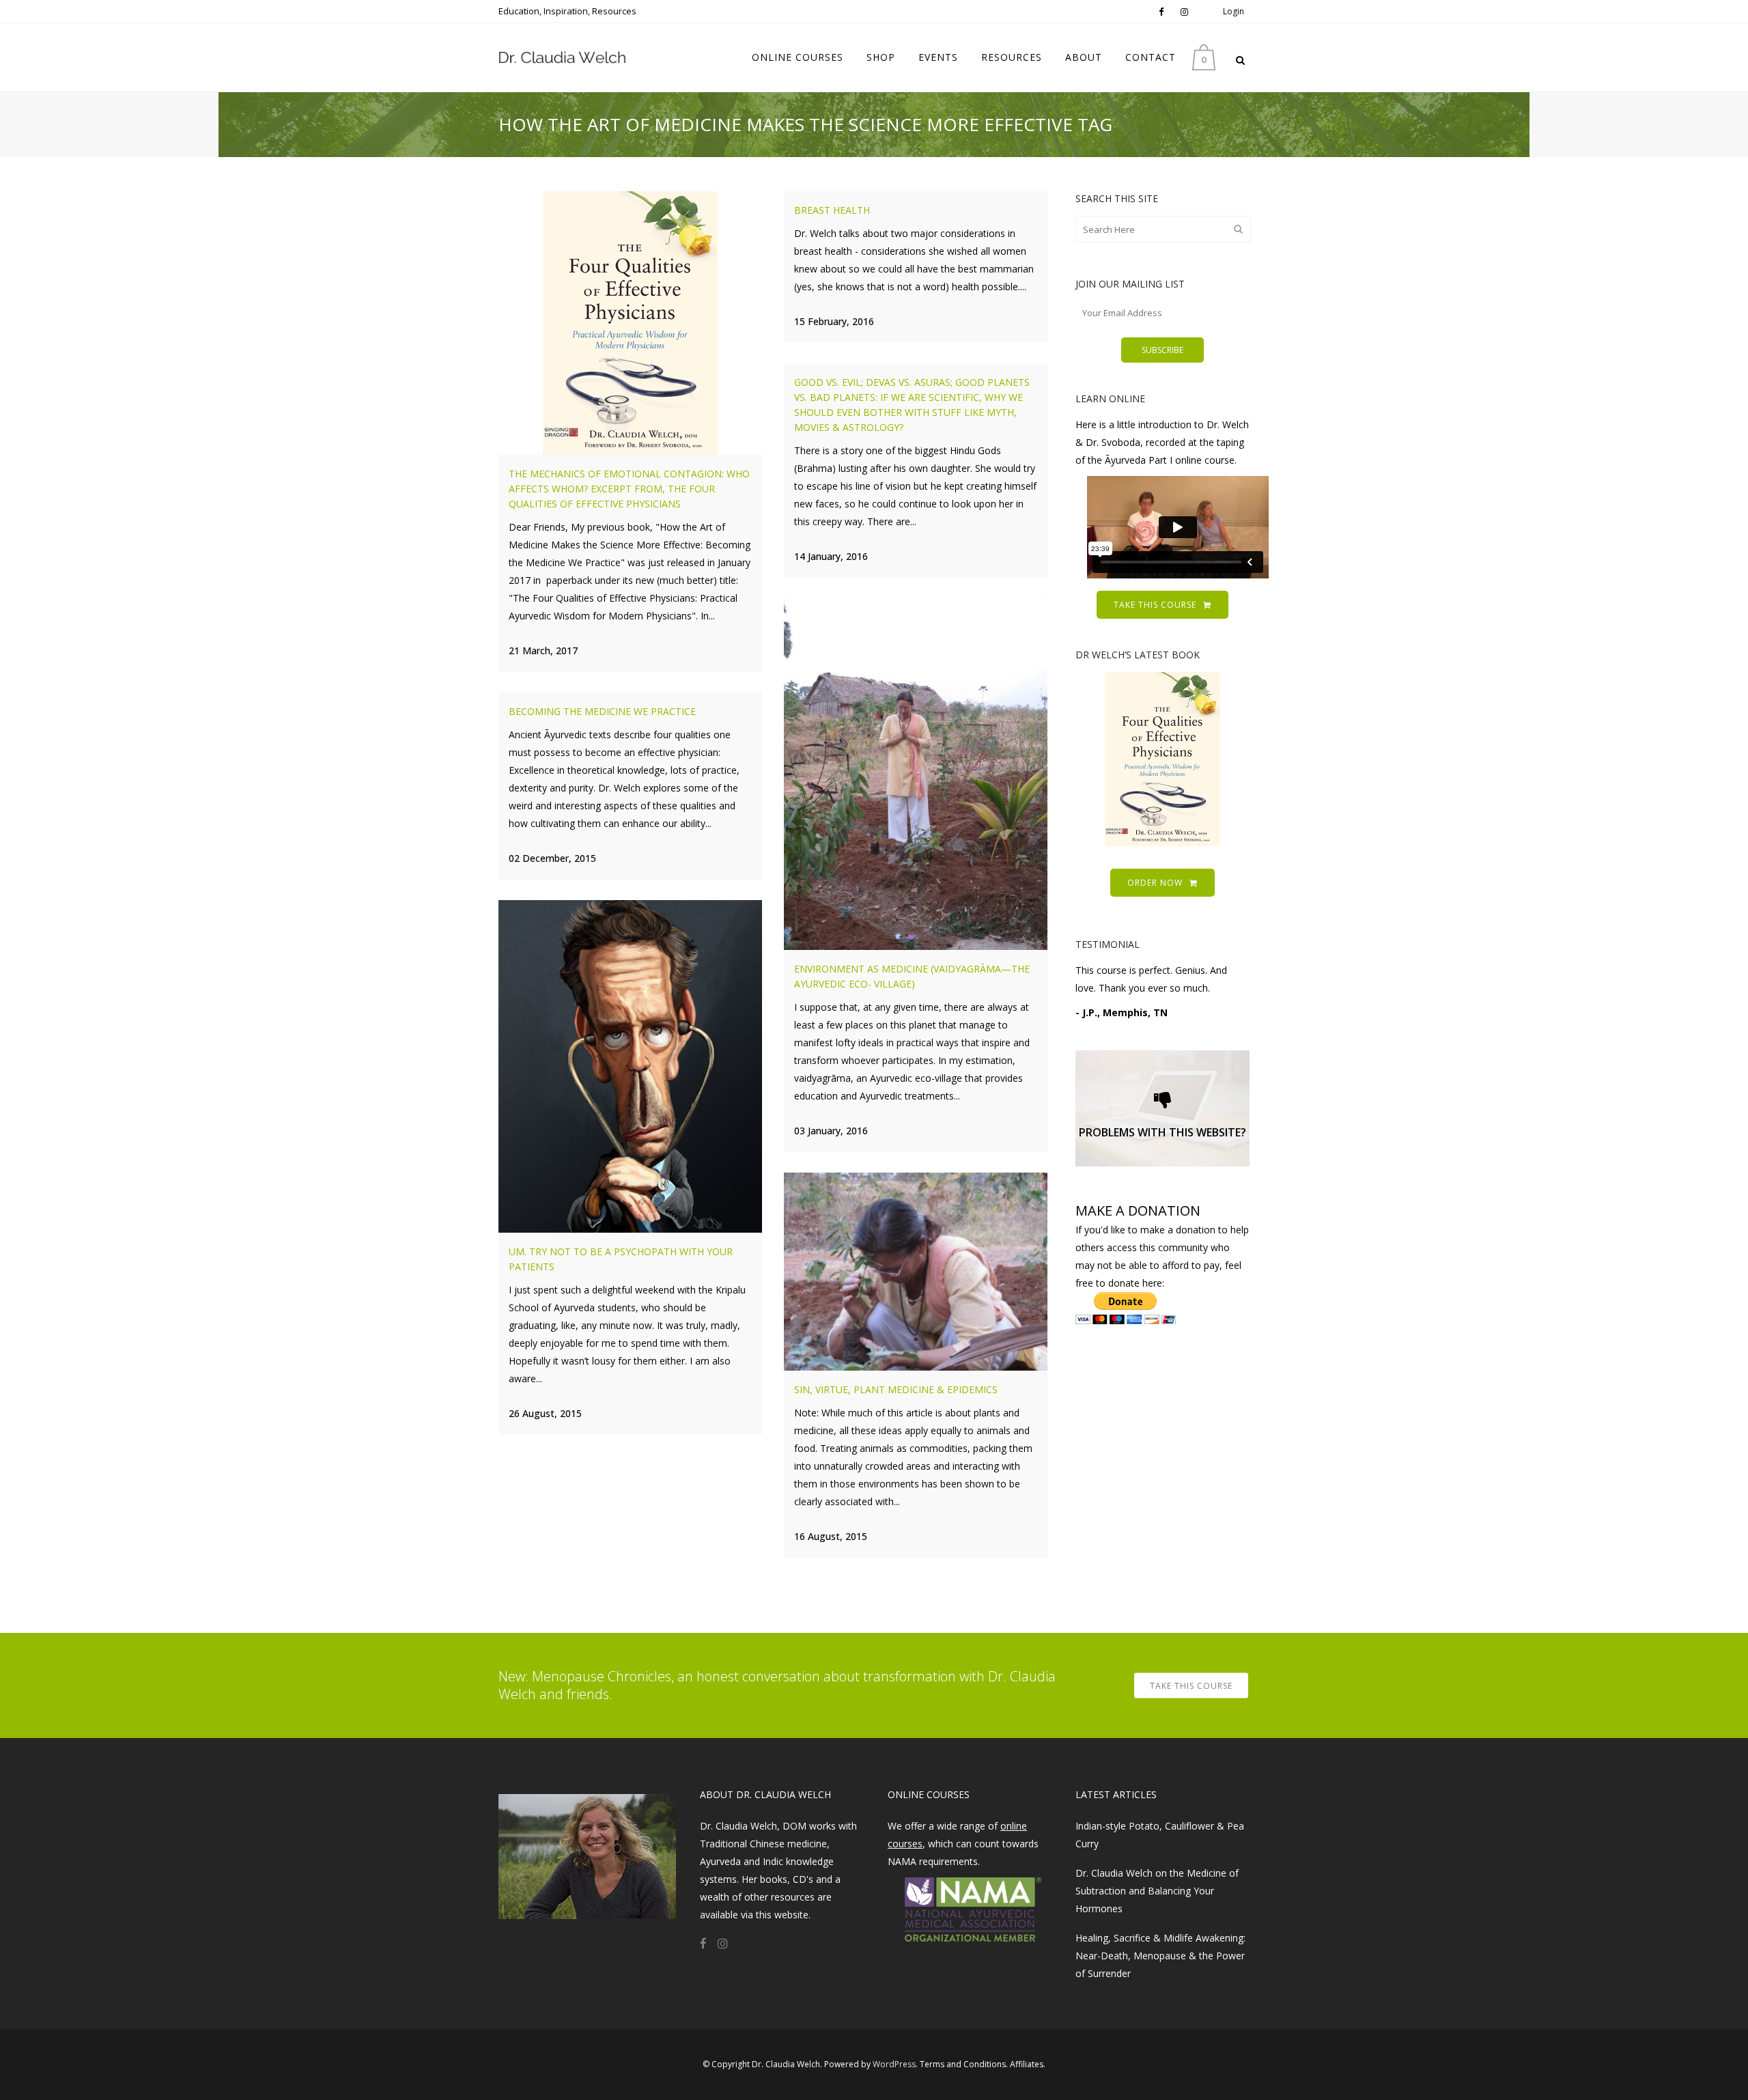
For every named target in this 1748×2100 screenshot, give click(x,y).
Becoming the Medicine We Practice (602, 711)
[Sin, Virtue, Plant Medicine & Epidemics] (916, 1272)
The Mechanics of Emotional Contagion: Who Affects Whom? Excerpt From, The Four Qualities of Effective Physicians (629, 489)
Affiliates (1027, 2064)
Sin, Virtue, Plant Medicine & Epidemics (896, 1389)
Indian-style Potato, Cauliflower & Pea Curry (1160, 1835)
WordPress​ (894, 2064)
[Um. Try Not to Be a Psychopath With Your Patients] (630, 1066)
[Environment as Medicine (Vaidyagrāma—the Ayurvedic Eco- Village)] (916, 774)
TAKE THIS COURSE (1155, 605)
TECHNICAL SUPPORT (1162, 1129)
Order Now (1155, 883)
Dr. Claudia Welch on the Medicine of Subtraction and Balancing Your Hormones (1157, 1891)
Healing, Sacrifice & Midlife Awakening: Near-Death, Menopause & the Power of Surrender (1160, 1956)
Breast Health (832, 210)
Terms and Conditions (963, 2064)
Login (1234, 11)
